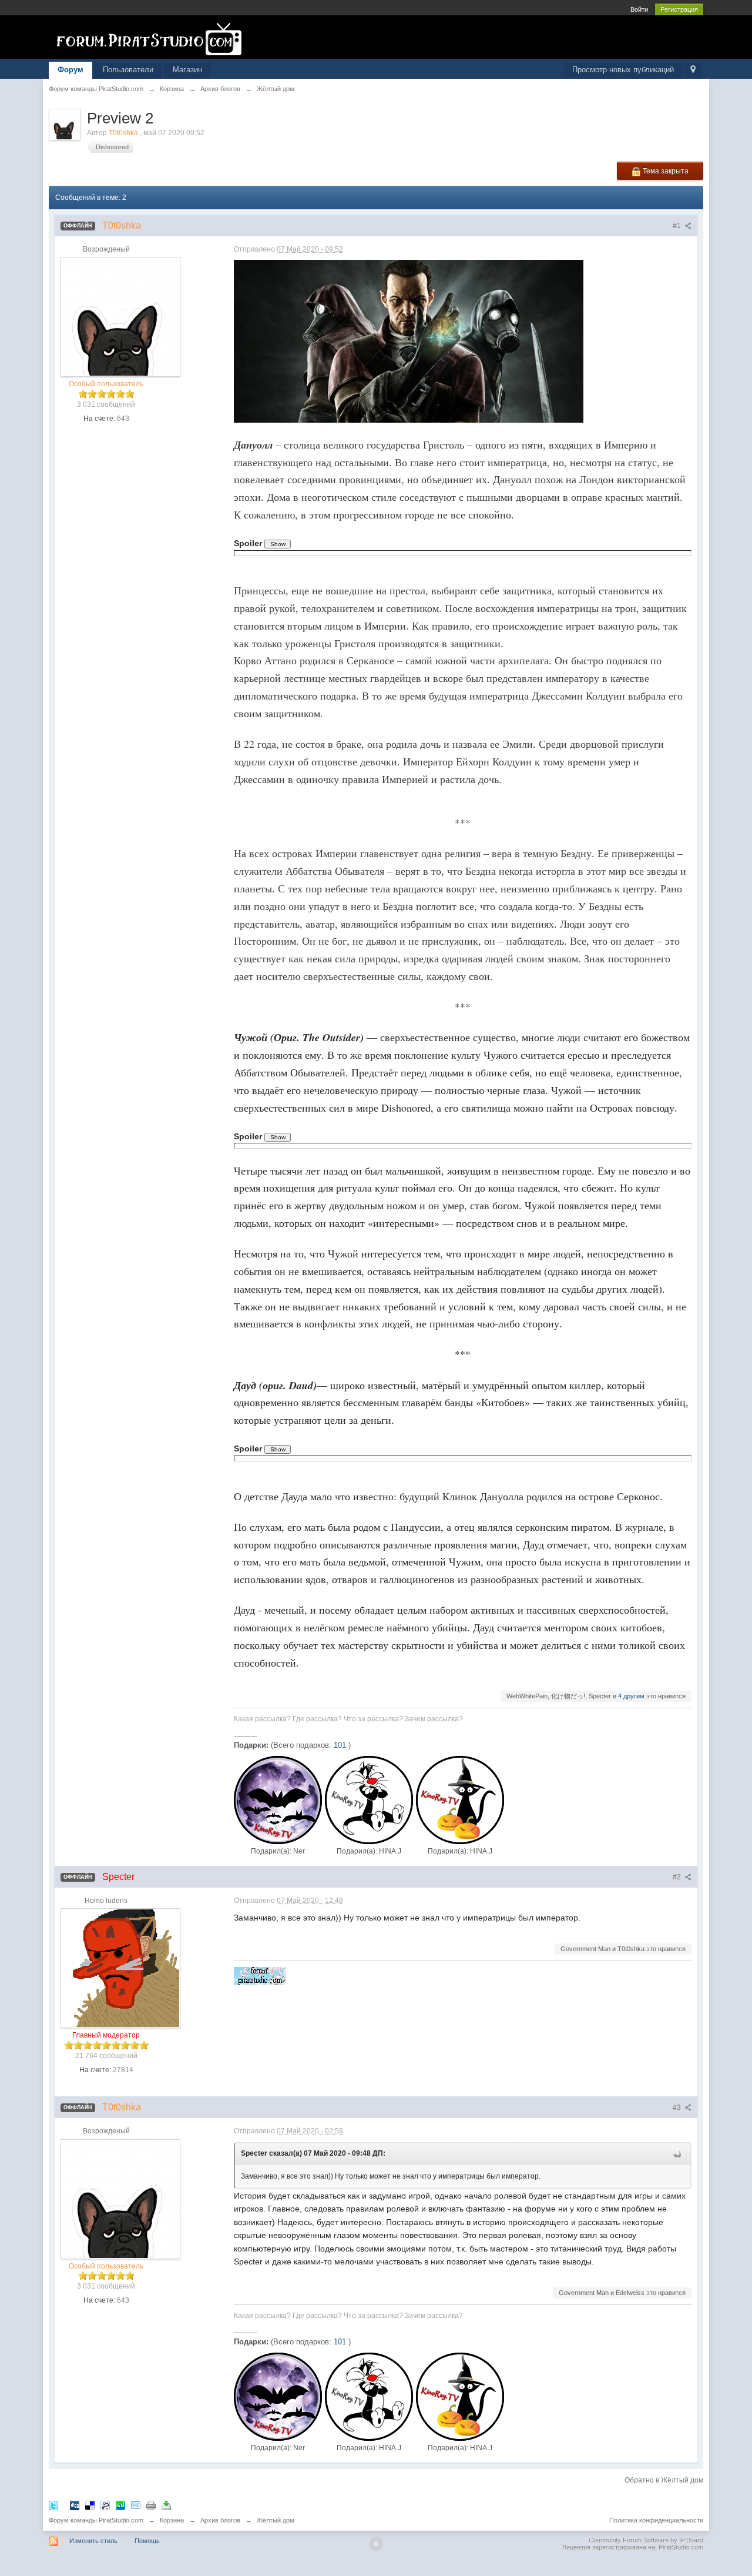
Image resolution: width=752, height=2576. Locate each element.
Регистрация (679, 9)
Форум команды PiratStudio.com (96, 2520)
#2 (678, 1877)
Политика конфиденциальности (656, 2520)
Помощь (147, 2541)
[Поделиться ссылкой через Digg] (75, 2505)
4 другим (631, 1696)
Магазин (187, 70)
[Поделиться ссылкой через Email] (136, 2505)
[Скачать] (166, 2505)
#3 (678, 2107)
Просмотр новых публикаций (623, 70)
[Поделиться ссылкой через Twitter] (53, 2505)
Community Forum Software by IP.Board (646, 2540)
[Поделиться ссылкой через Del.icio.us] (90, 2505)
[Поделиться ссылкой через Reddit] (105, 2505)
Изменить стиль (93, 2541)
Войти (639, 9)
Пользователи (128, 70)
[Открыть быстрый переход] (693, 70)
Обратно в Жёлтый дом (664, 2480)
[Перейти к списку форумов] (154, 39)
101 (340, 1745)
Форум (70, 70)
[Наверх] (376, 2544)
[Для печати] (151, 2505)
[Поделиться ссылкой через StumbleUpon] (120, 2505)
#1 (678, 226)
